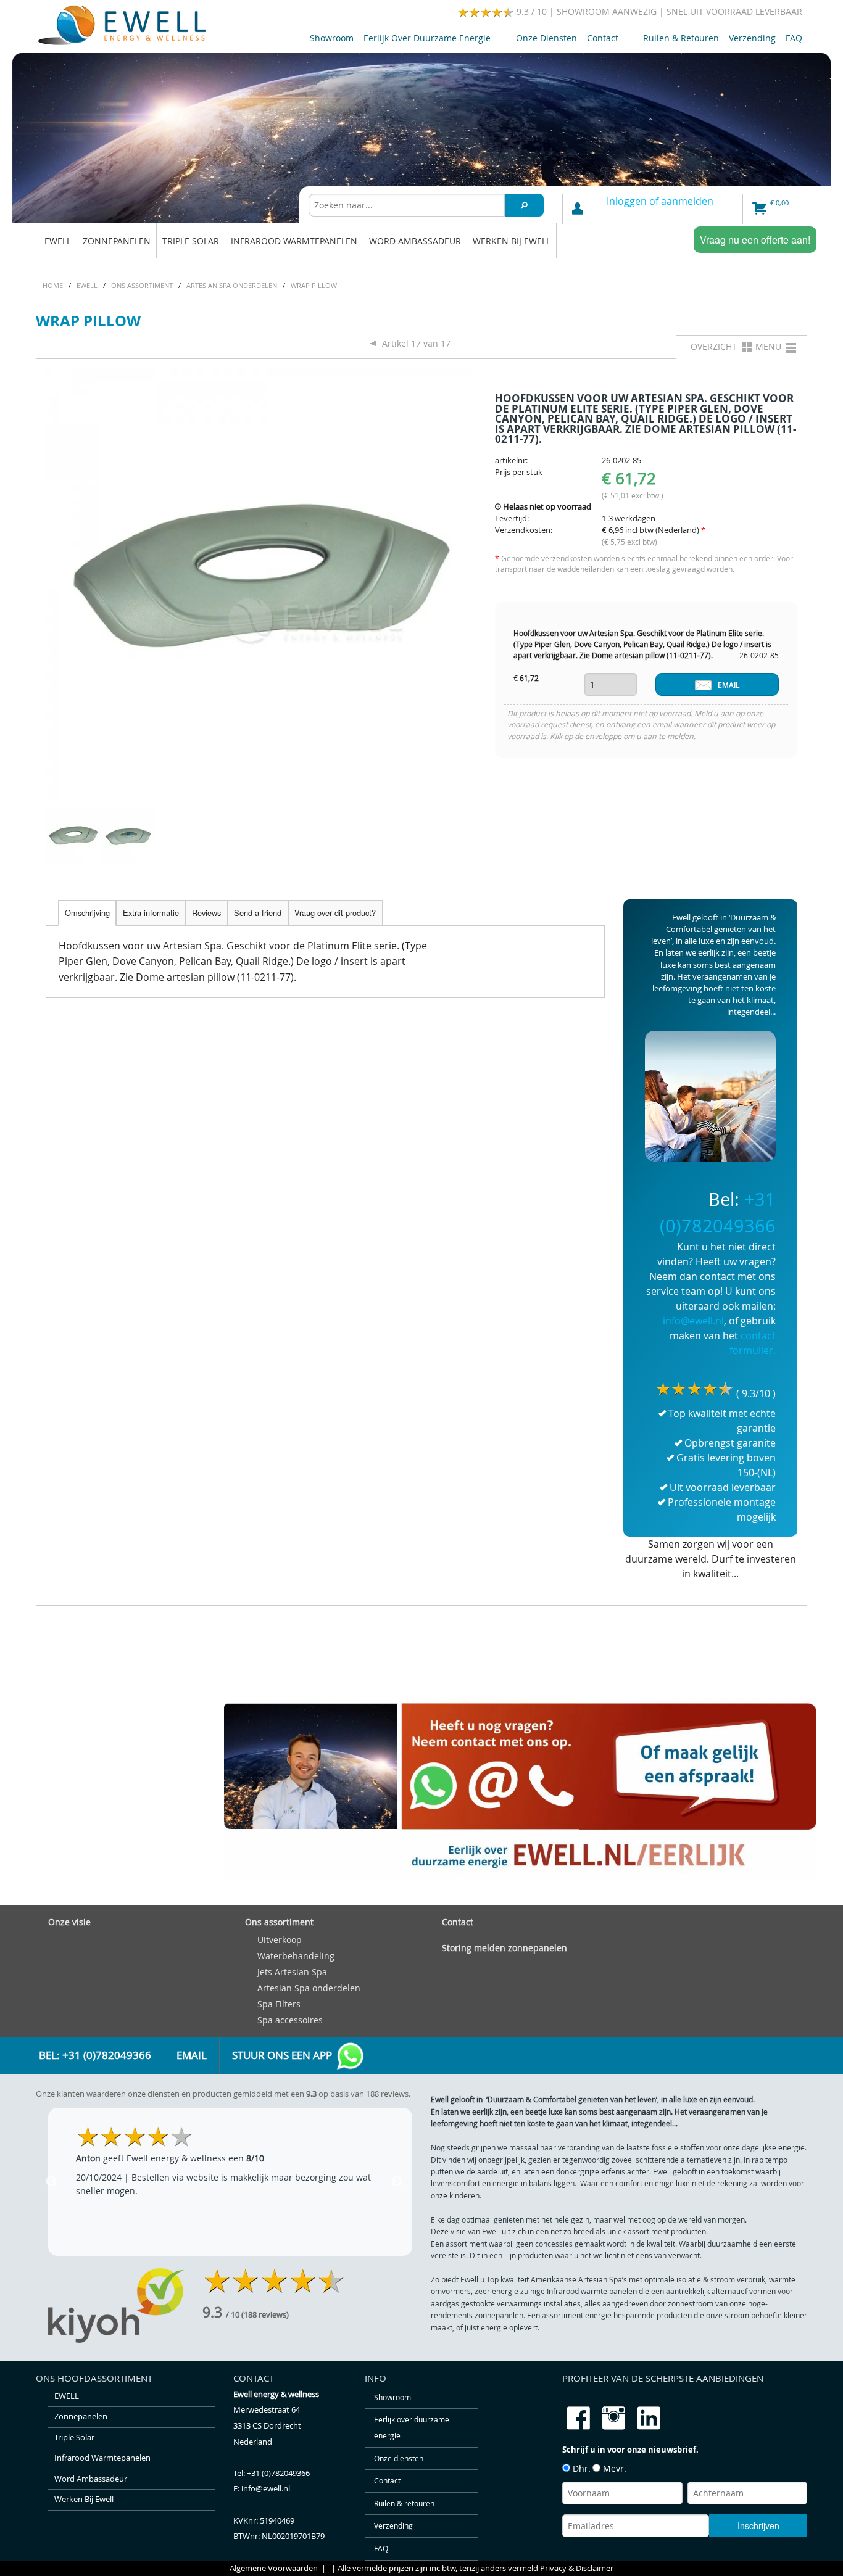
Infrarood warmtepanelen (294, 241)
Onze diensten (546, 38)
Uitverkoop (280, 1940)
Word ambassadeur (415, 241)
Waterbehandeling (296, 1956)
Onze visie (69, 1922)
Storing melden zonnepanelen (505, 1948)
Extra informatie (151, 913)
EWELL (58, 241)
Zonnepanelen (117, 241)
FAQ (794, 38)
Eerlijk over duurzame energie (425, 40)
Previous (51, 2182)
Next (397, 2182)
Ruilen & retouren (681, 38)
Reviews (206, 913)
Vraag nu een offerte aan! (755, 240)
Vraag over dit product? (335, 913)
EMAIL (729, 685)
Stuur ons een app (283, 2055)
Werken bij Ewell (512, 241)
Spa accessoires (290, 2020)
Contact (600, 40)
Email (192, 2055)
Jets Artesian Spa (292, 1972)
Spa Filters (279, 2004)
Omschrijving (87, 913)
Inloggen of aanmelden (660, 201)
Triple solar (191, 241)
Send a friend (258, 913)
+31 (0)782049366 (278, 2473)
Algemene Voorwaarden (274, 2568)
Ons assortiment (279, 1922)
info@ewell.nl (693, 1321)
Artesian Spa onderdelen (309, 1988)
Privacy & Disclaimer (577, 2568)
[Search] (525, 205)
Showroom (332, 38)
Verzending (752, 38)
